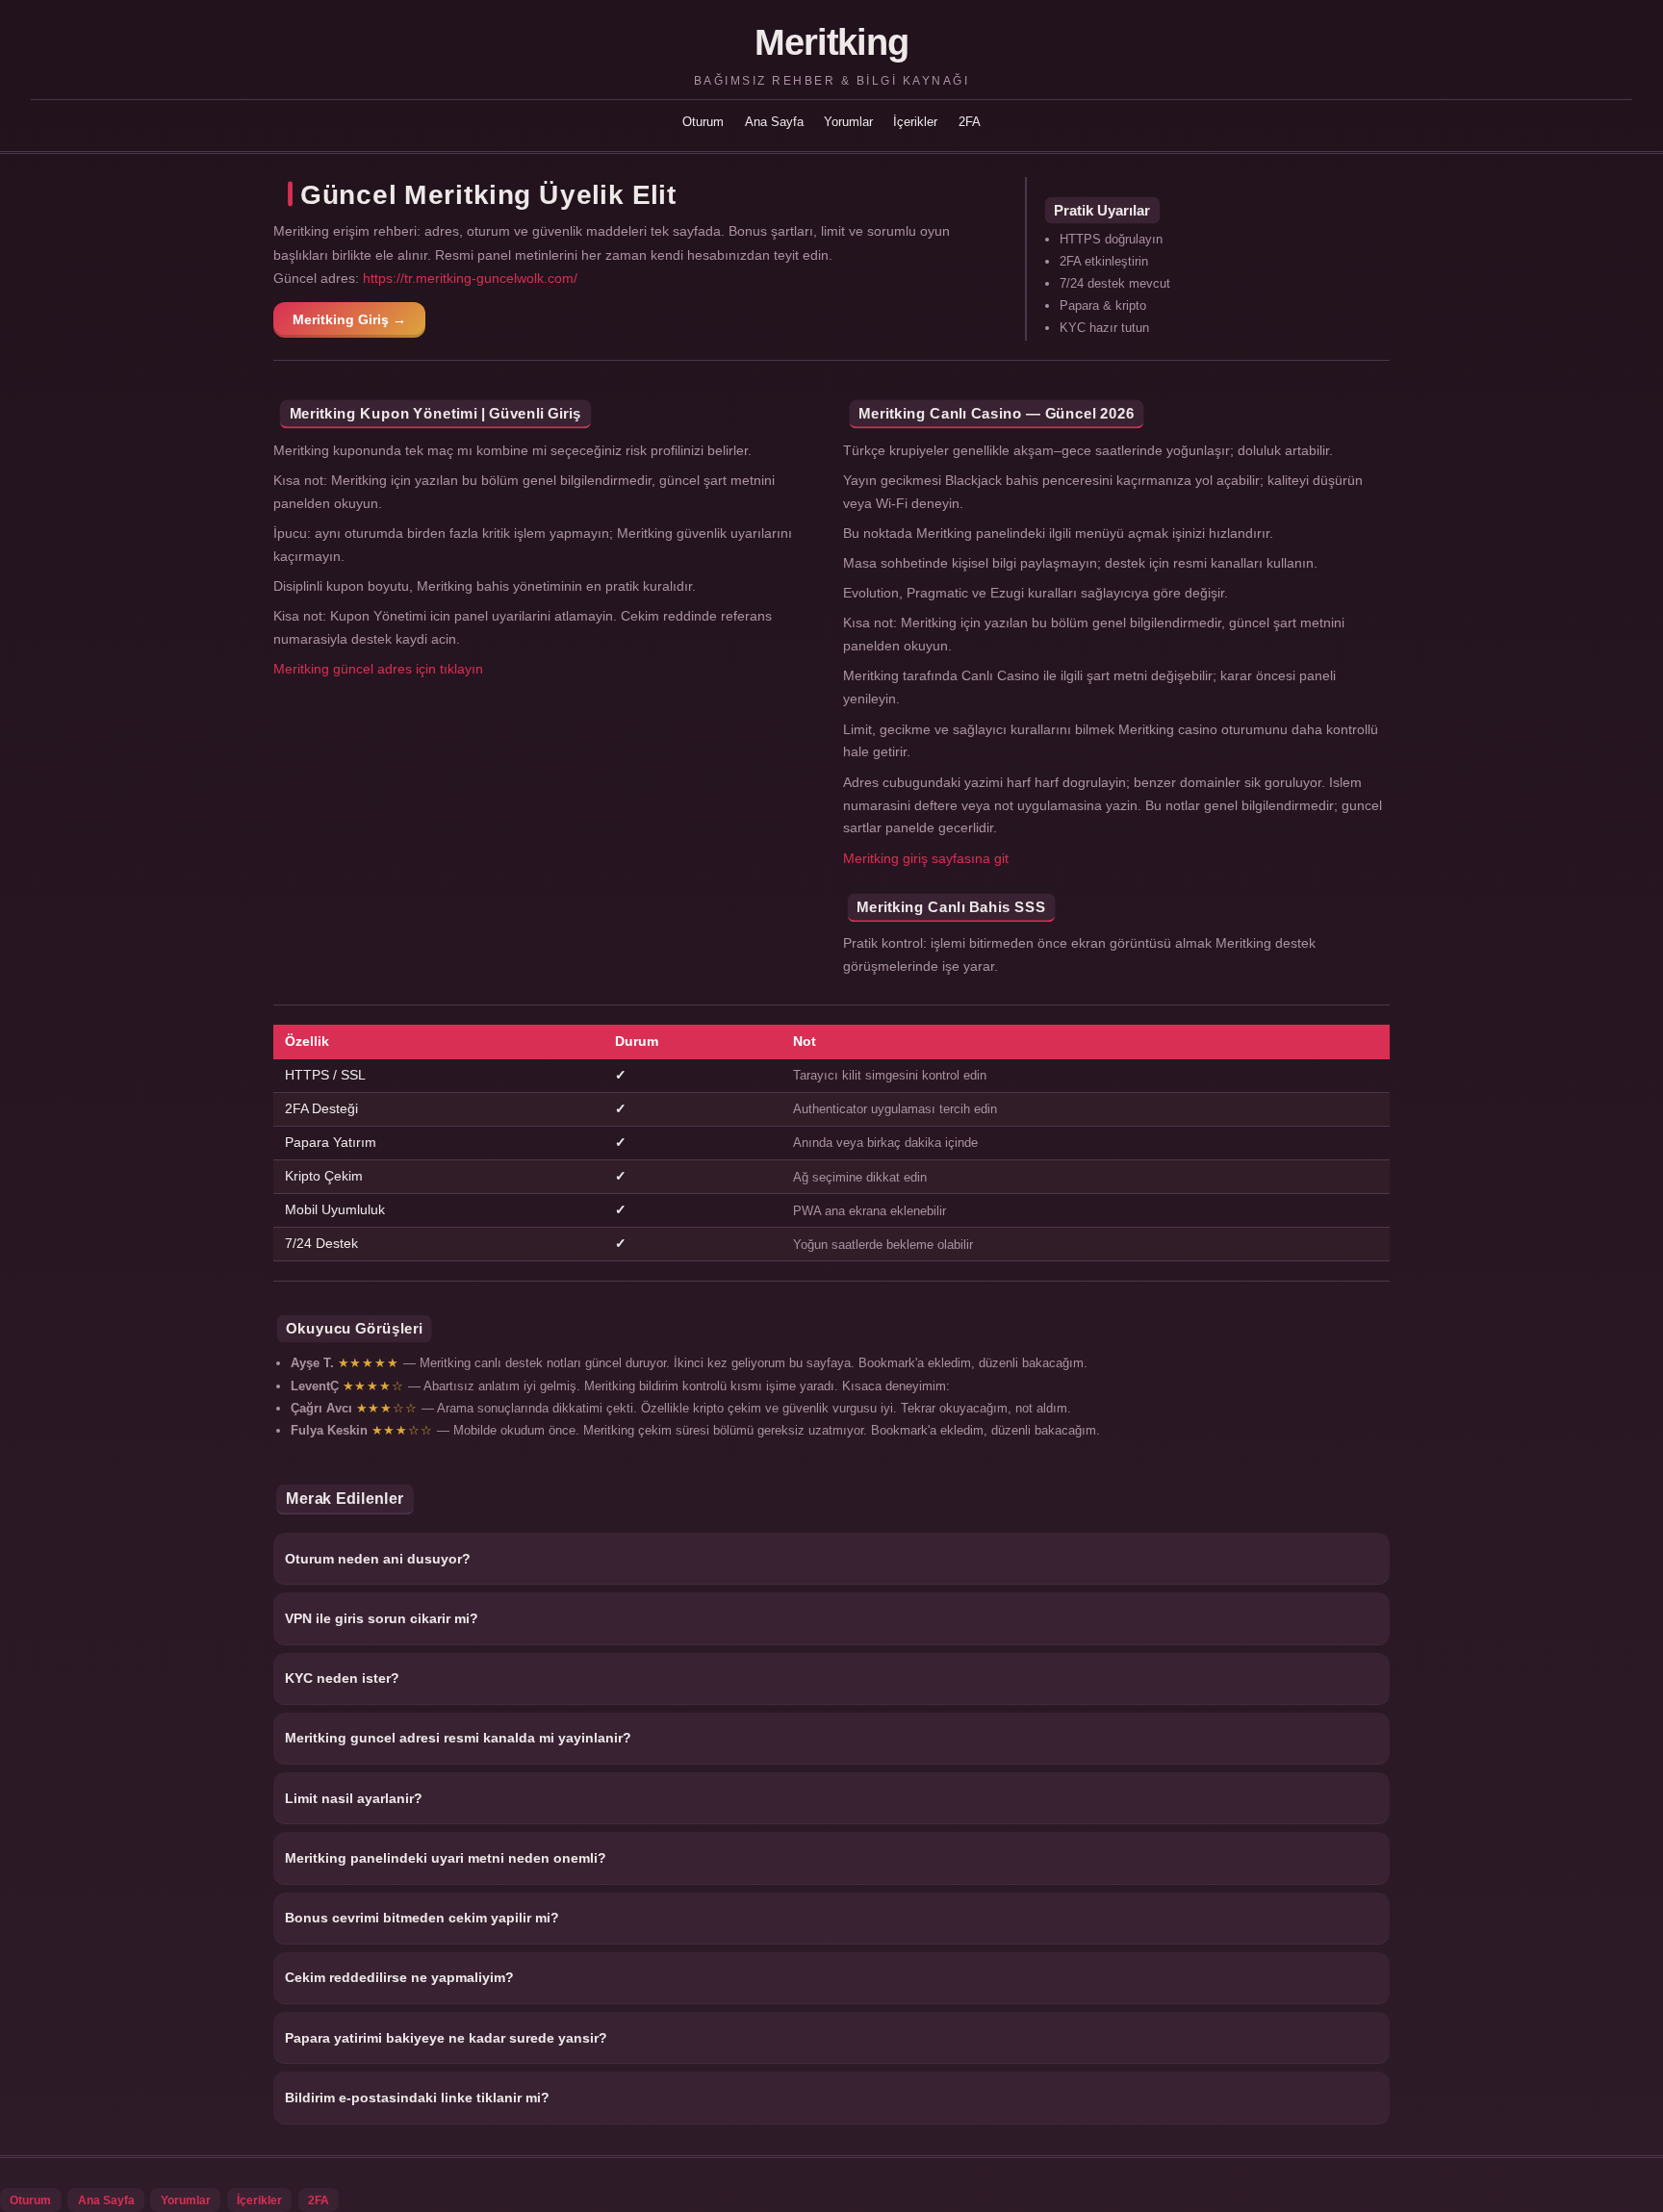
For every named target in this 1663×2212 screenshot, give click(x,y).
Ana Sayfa (774, 122)
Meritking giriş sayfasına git (926, 858)
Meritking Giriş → (349, 319)
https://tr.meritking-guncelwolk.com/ (470, 278)
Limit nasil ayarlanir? (354, 1798)
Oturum (703, 122)
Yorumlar (848, 122)
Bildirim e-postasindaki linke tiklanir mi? (417, 2098)
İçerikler (915, 122)
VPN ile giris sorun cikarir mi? (382, 1618)
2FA (970, 122)
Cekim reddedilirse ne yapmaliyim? (399, 1977)
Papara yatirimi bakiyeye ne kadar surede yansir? (446, 2038)
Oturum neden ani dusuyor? (378, 1559)
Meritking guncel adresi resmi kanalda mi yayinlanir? (458, 1738)
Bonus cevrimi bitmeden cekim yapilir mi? (422, 1918)
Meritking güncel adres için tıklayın (378, 669)
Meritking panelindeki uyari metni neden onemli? (446, 1858)
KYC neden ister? (342, 1678)
